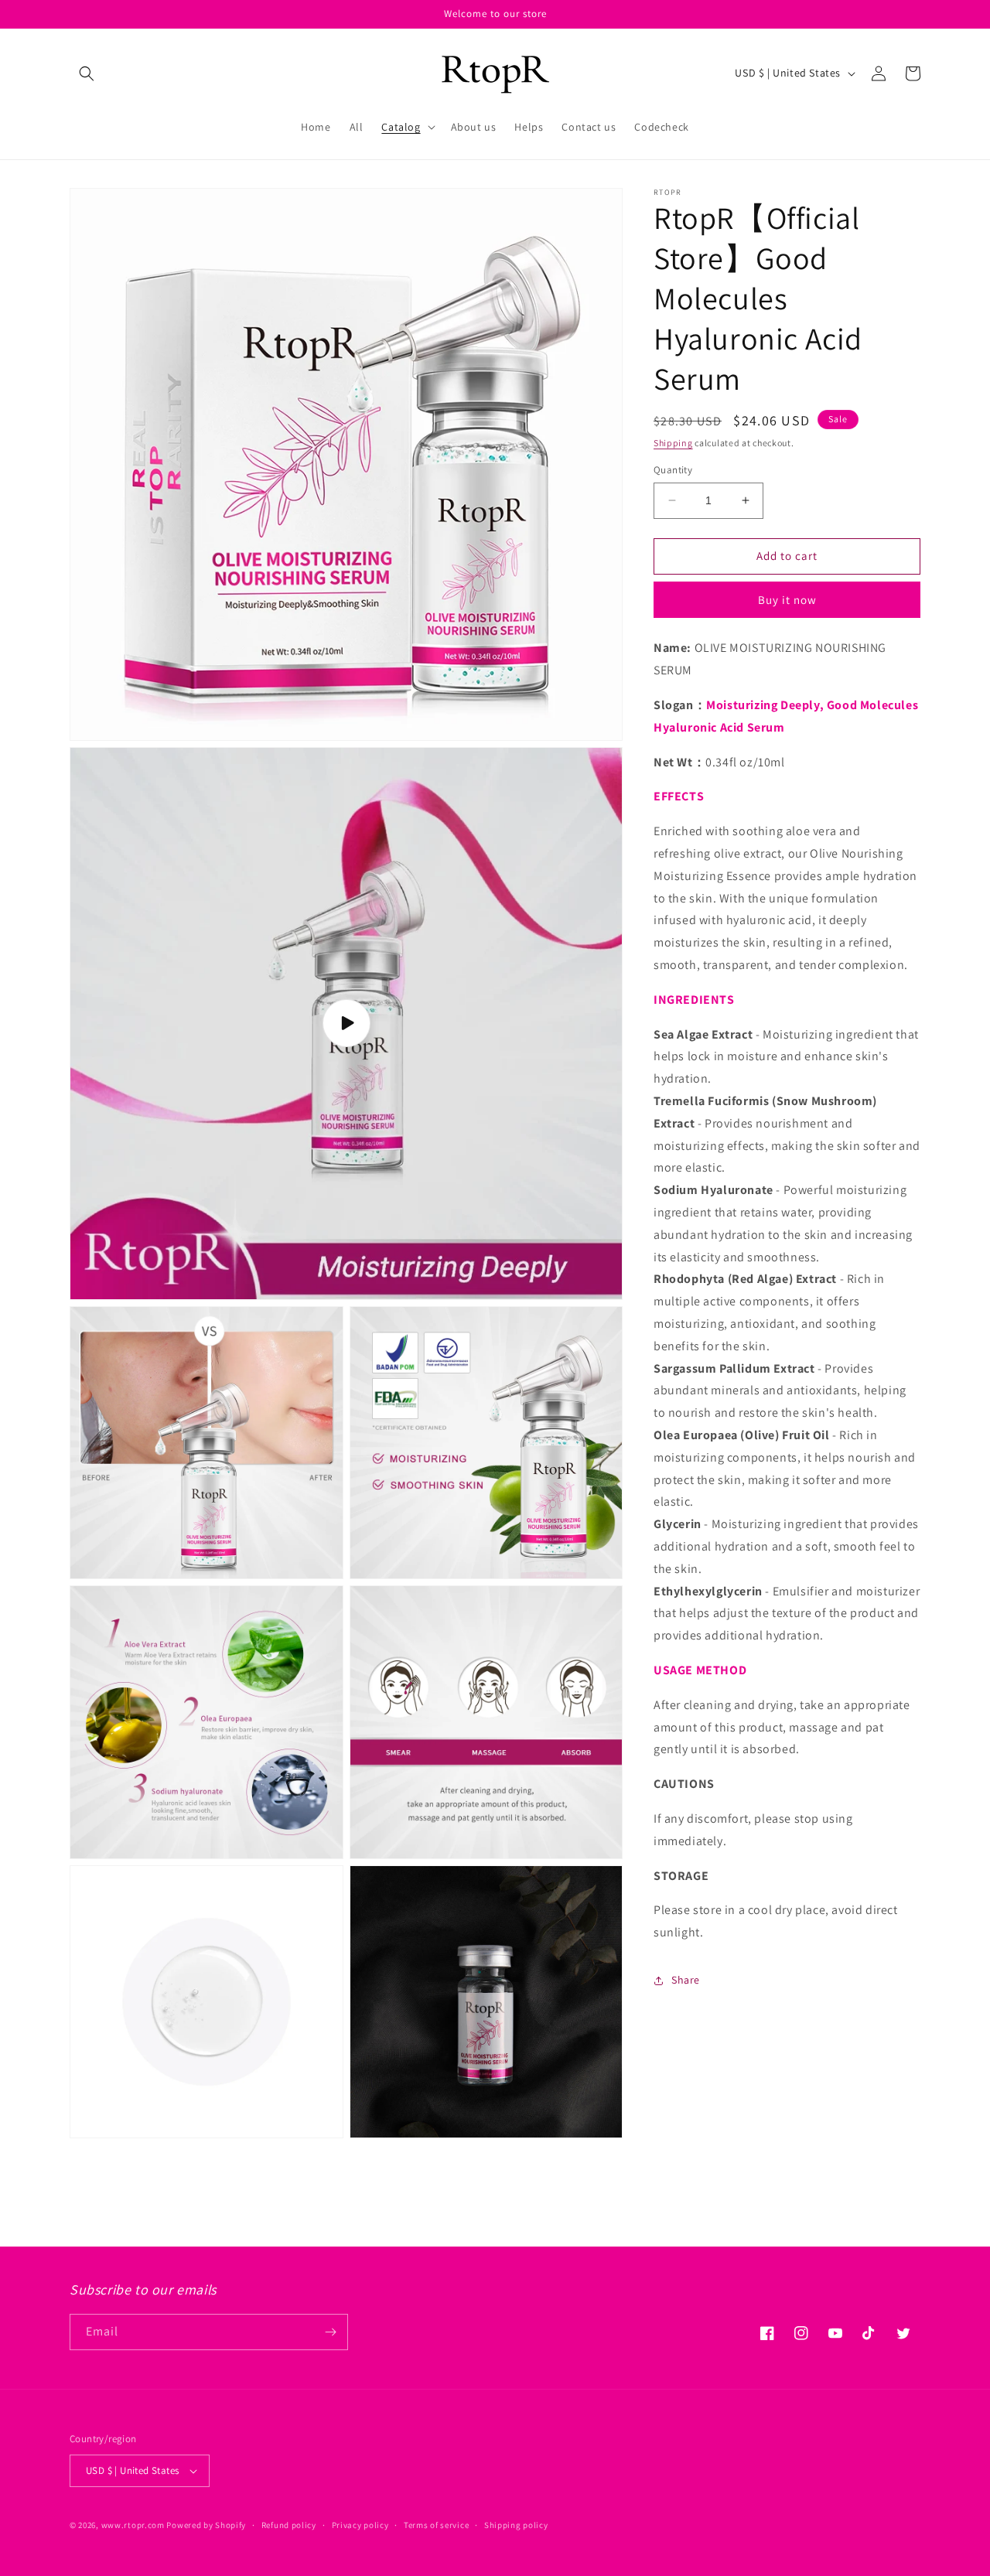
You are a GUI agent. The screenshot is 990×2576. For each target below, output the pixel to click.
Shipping (673, 443)
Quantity (673, 470)
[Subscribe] (330, 2332)
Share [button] (686, 1980)
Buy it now (787, 600)
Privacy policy (360, 2525)
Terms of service (436, 2525)
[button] (87, 73)
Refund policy (289, 2525)
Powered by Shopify (206, 2525)
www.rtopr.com (133, 2525)
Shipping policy (516, 2525)
